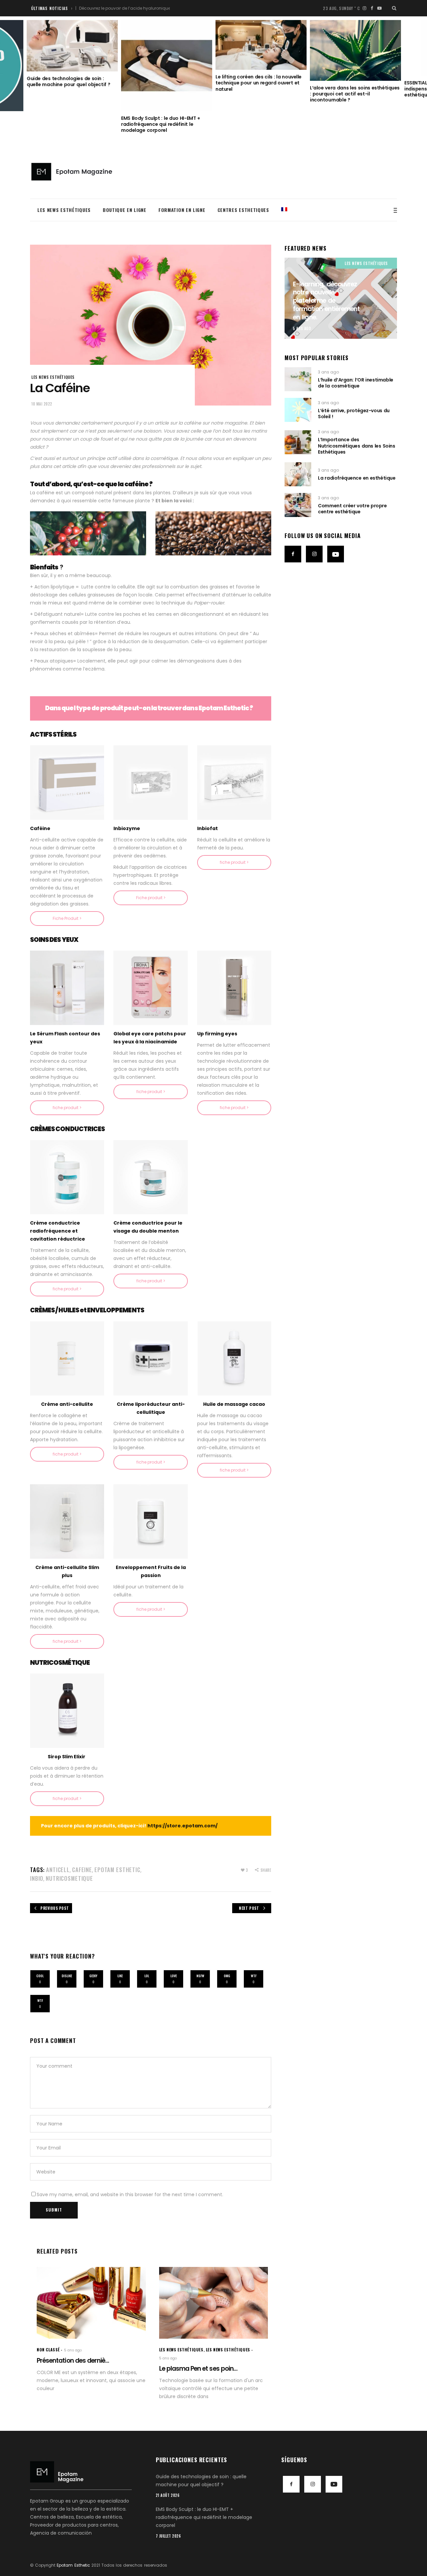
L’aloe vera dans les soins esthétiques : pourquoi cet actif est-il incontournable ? (260, 94)
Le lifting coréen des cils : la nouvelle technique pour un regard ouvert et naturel (164, 83)
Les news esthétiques (53, 377)
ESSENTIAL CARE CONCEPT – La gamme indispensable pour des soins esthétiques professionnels (355, 89)
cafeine (82, 1870)
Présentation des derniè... (73, 2361)
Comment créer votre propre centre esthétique (352, 509)
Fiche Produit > (67, 918)
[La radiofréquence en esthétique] (298, 474)
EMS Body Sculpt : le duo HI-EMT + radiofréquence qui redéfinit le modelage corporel (66, 124)
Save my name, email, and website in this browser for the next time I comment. (130, 2195)
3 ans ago (328, 372)
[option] (72, 77)
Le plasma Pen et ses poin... (198, 2369)
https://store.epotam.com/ (182, 1826)
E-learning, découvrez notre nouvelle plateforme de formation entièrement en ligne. (326, 301)
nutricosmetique (69, 1878)
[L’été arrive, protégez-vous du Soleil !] (298, 410)
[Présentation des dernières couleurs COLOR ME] (91, 2303)
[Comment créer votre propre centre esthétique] (298, 505)
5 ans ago (302, 328)
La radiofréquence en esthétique (357, 478)
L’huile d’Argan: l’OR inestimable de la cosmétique (355, 383)
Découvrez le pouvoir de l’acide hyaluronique (85, 8)
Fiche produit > (151, 898)
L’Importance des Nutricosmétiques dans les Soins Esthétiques (356, 446)
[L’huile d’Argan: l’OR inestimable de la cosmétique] (298, 379)
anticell (58, 1870)
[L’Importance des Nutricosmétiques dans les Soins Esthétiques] (298, 442)
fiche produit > (234, 862)
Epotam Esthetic (73, 2565)
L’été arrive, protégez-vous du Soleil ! (354, 414)
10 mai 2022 (42, 404)
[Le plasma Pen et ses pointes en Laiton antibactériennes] (214, 2303)
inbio (37, 1878)
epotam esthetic (117, 1870)
